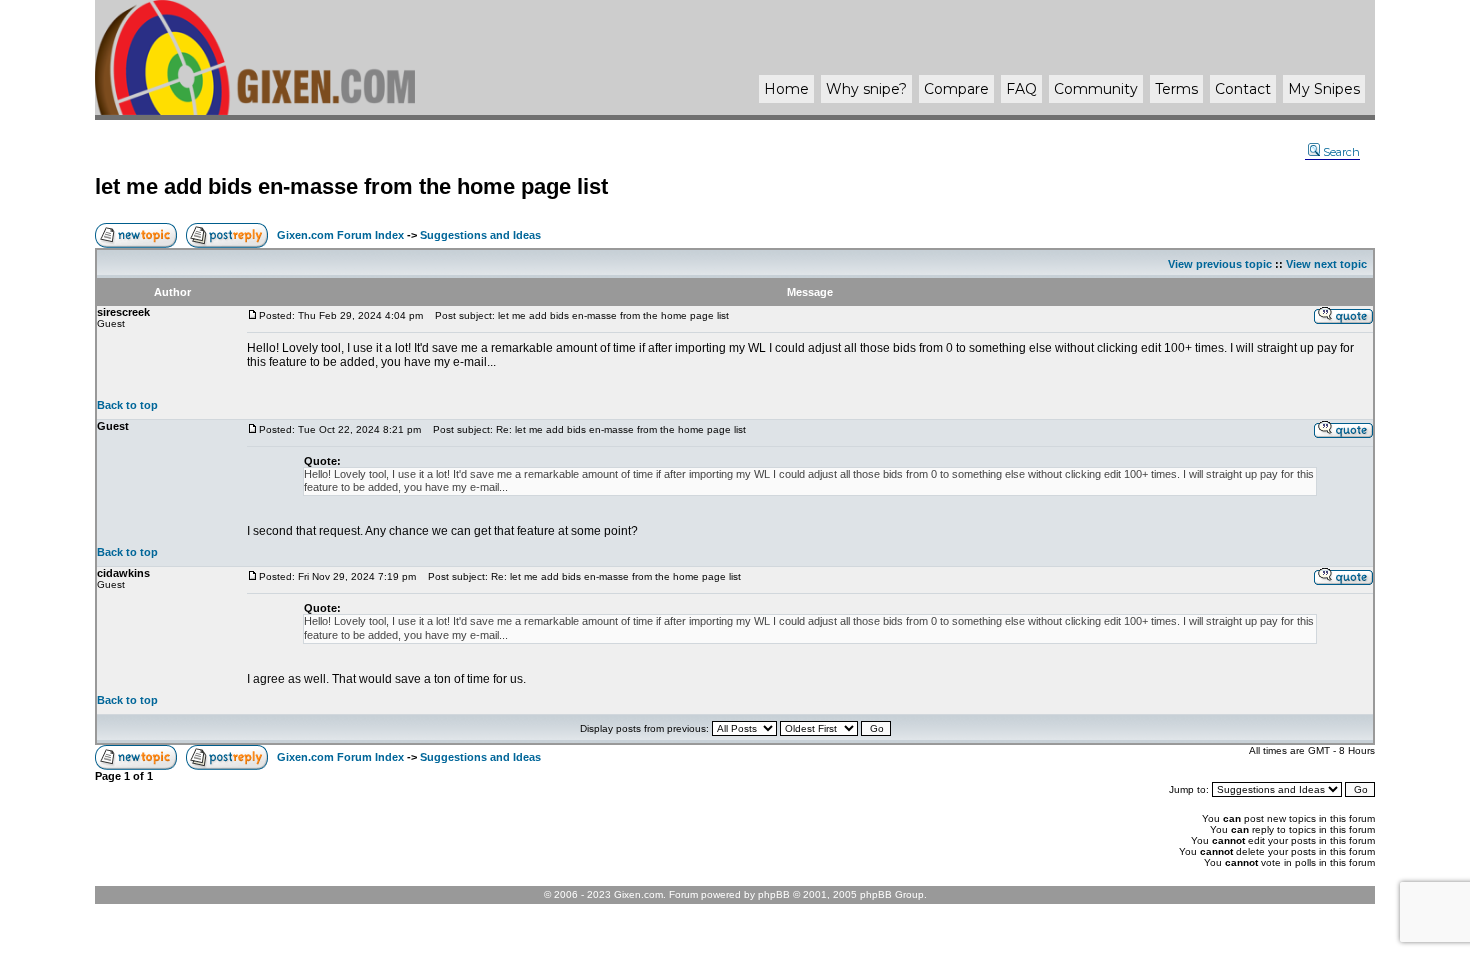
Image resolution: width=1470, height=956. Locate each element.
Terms (1176, 89)
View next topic (1326, 264)
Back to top (127, 405)
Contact (1243, 89)
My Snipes (1324, 89)
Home (786, 89)
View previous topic (1220, 264)
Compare (956, 89)
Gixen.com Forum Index (340, 235)
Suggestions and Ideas (480, 235)
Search (1341, 152)
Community (1096, 89)
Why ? (866, 89)
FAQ (1021, 89)
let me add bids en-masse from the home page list (351, 186)
